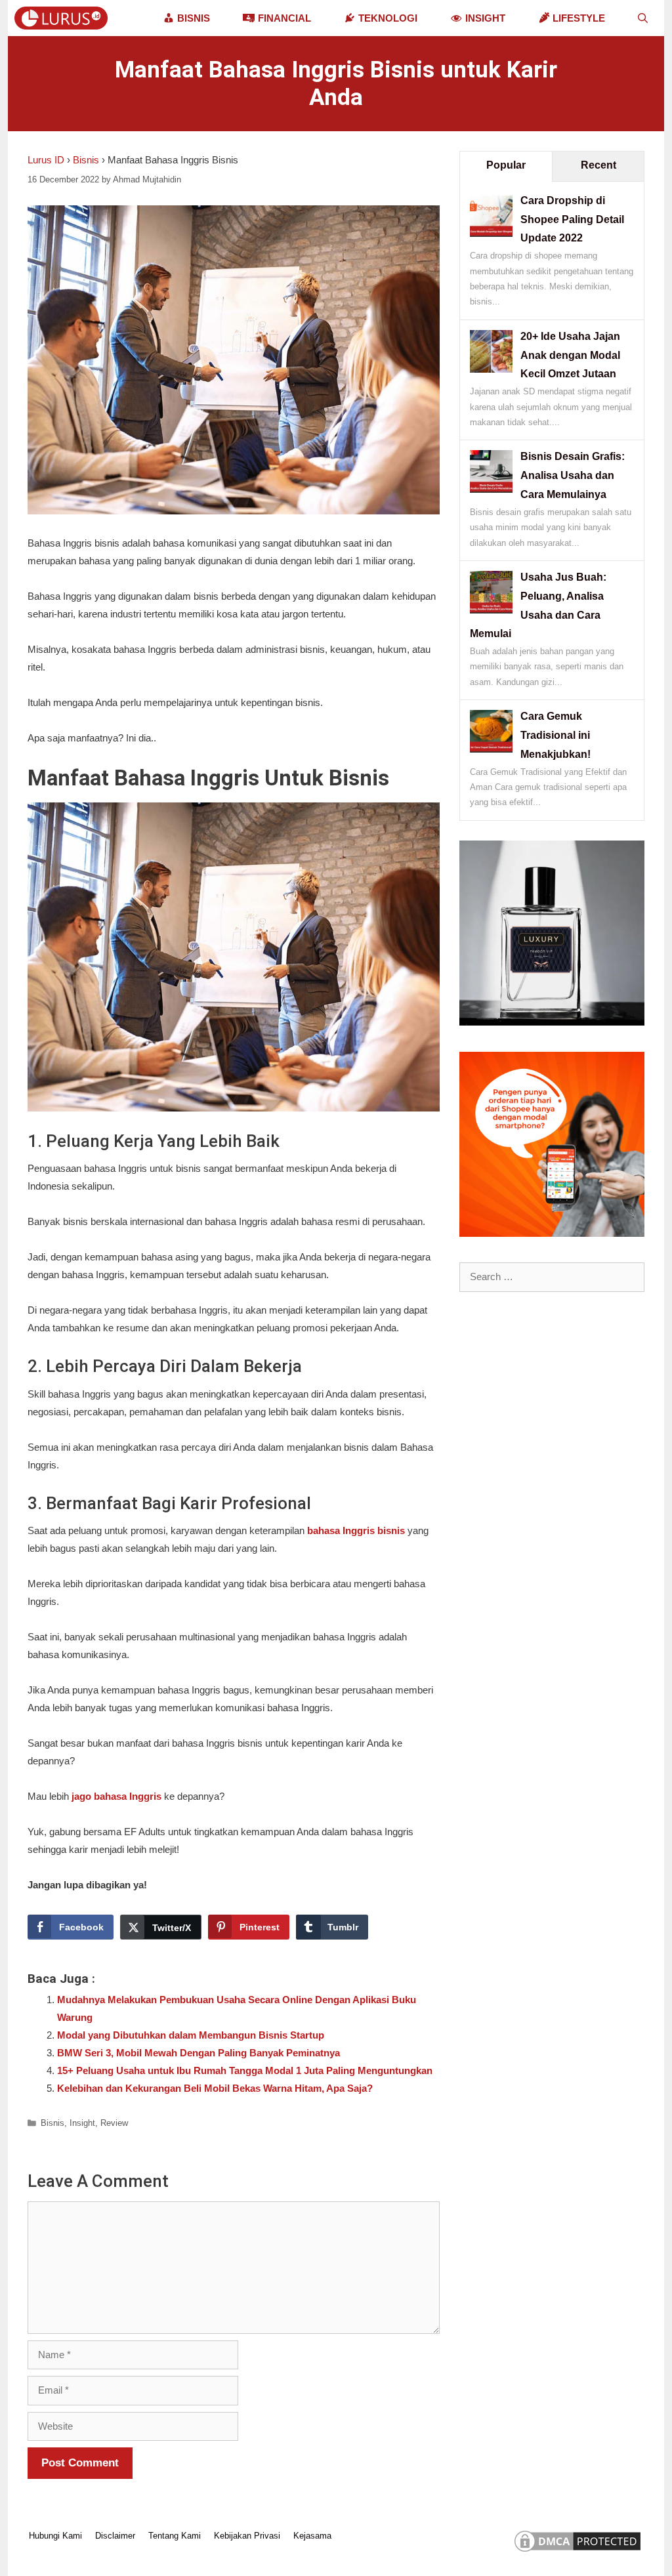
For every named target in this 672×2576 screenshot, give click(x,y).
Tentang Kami (175, 2536)
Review (114, 2123)
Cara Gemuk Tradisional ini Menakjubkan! (556, 735)
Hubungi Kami (55, 2536)
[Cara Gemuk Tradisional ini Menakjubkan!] (491, 749)
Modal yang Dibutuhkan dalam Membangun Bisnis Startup (191, 2035)
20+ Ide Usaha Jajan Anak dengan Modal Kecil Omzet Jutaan (570, 355)
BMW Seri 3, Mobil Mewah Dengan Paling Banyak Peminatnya (199, 2053)
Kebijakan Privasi (247, 2536)
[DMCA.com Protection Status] (577, 2551)
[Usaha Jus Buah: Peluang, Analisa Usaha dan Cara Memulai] (491, 610)
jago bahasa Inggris (116, 1796)
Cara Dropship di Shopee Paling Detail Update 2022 (572, 219)
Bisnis (86, 160)
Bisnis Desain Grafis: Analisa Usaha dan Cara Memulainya (573, 475)
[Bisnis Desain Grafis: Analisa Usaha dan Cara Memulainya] (491, 489)
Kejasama (312, 2536)
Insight (82, 2123)
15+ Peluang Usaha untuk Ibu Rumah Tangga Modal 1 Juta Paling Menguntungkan (245, 2070)
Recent (598, 165)
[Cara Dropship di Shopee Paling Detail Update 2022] (491, 233)
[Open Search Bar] (643, 18)
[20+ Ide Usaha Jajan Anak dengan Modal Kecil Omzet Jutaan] (491, 369)
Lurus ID (46, 160)
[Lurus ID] (64, 18)
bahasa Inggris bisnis (356, 1530)
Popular (506, 165)
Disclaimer (115, 2536)
